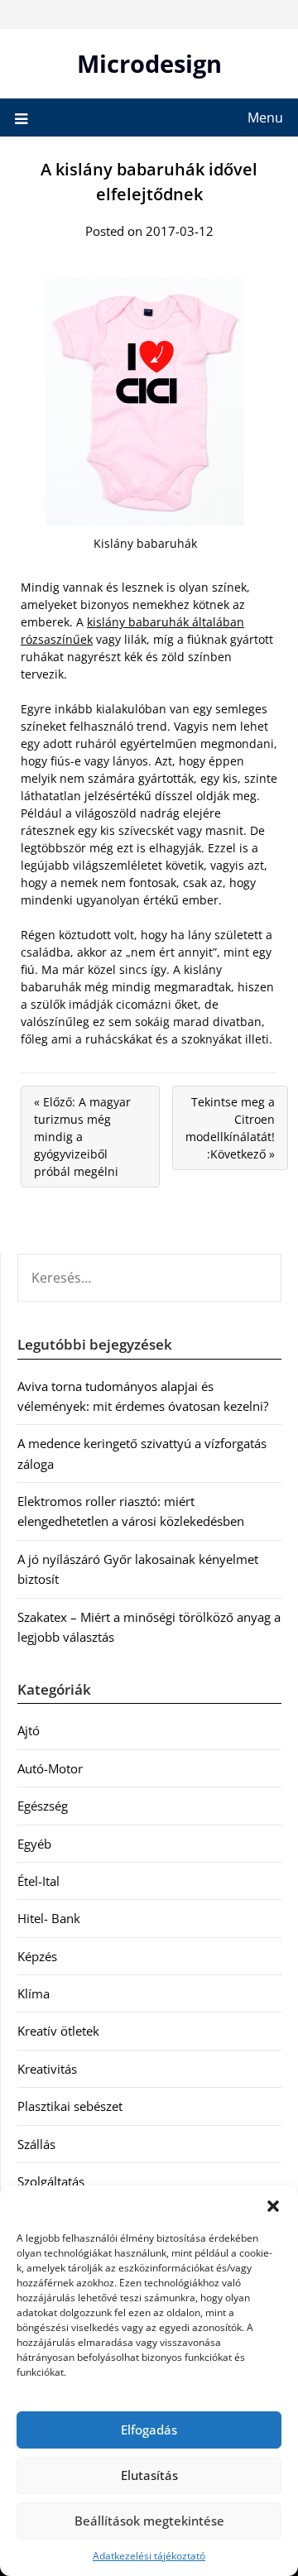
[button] (273, 2206)
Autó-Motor (50, 1768)
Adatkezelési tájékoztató (149, 2556)
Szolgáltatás (51, 2181)
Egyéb (34, 1844)
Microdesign (149, 63)
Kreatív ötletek (58, 2031)
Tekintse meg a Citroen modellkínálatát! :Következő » (230, 1128)
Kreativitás (47, 2069)
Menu (265, 118)
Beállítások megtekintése (149, 2521)
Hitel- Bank (49, 1918)
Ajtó (29, 1730)
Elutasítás (149, 2475)
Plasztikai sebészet (70, 2106)
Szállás (36, 2144)
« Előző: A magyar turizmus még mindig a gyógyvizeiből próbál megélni (82, 1137)
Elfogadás (149, 2430)
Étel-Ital (38, 1881)
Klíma (34, 1993)
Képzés (37, 1956)
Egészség (43, 1806)
